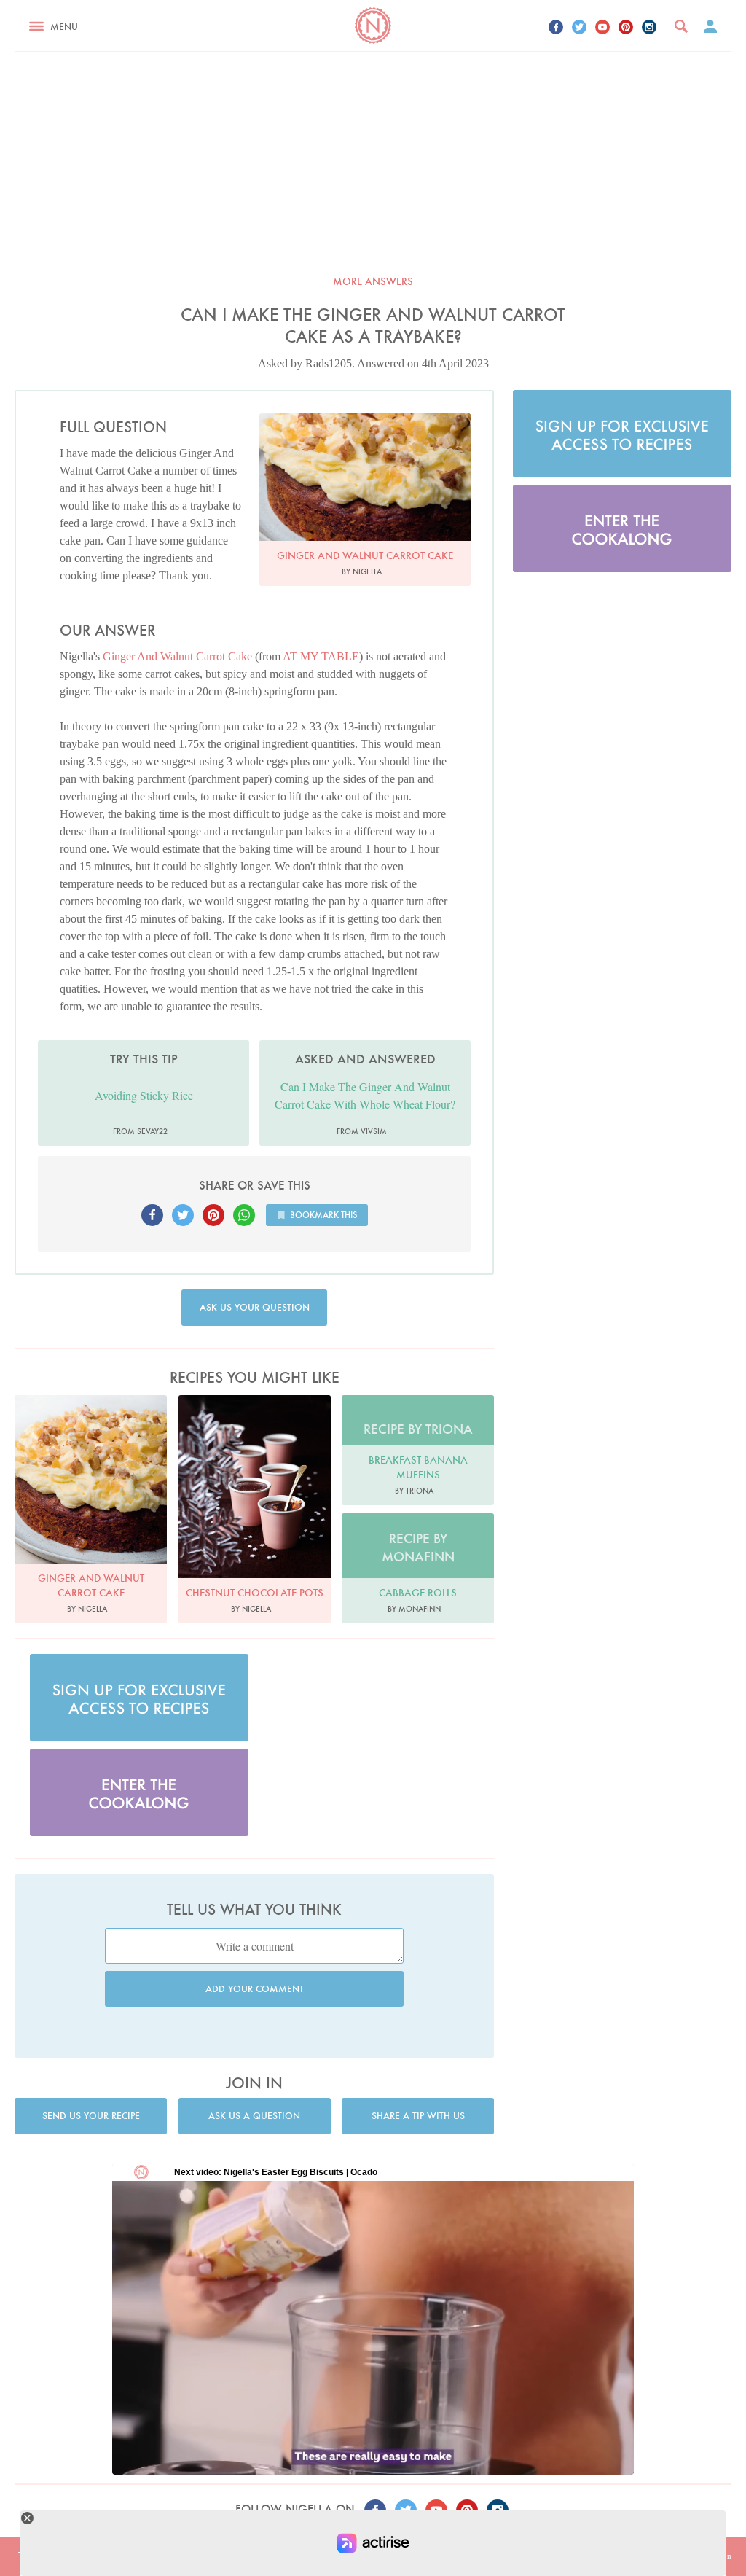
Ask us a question (254, 2116)
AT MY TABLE (321, 656)
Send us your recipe (91, 2116)
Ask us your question (255, 1307)
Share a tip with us (418, 2116)
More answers (373, 281)
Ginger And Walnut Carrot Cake (177, 656)
